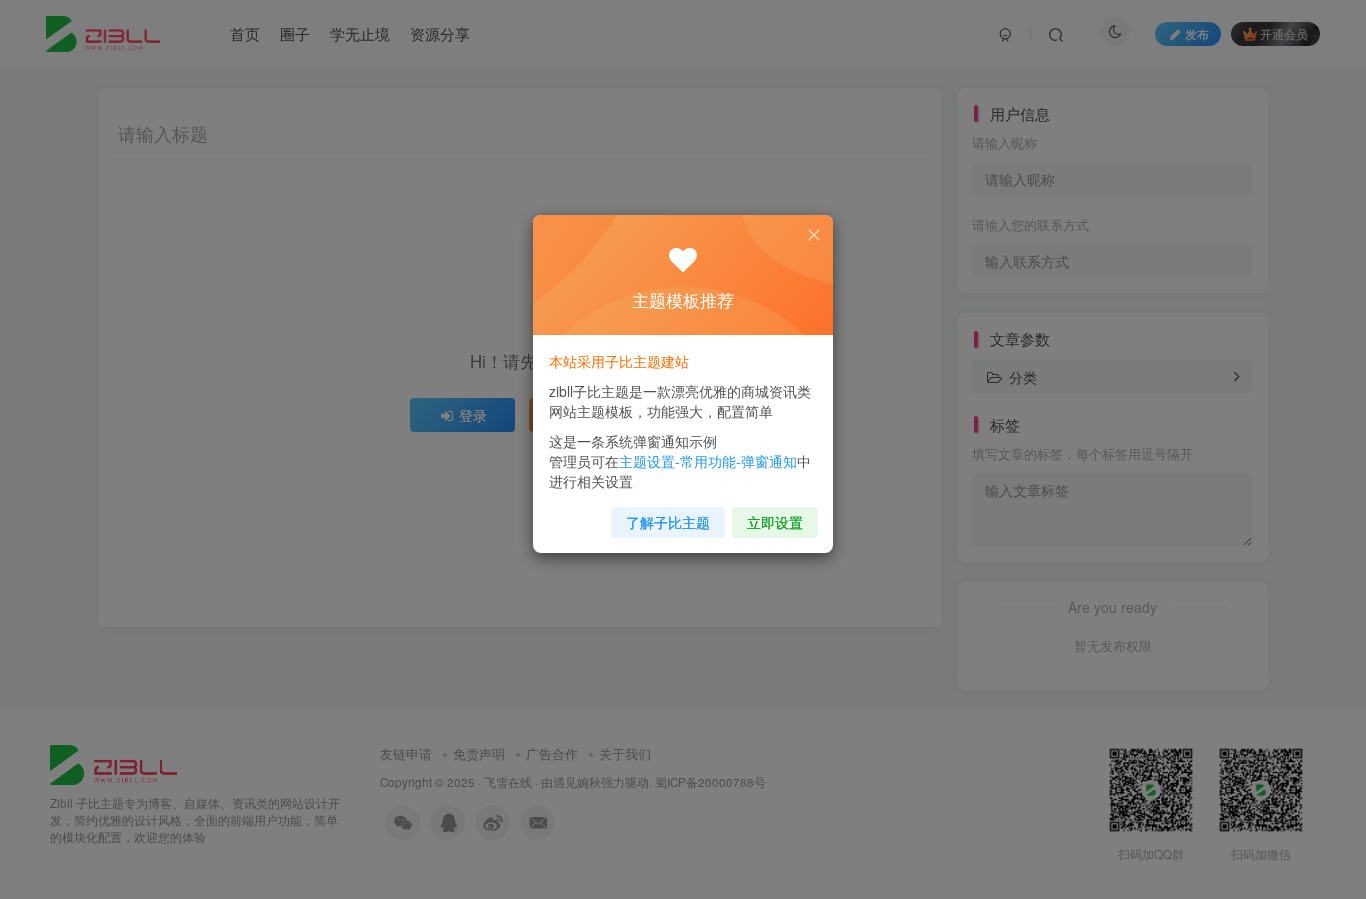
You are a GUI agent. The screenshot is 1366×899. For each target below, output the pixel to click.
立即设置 (775, 522)
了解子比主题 (668, 522)
